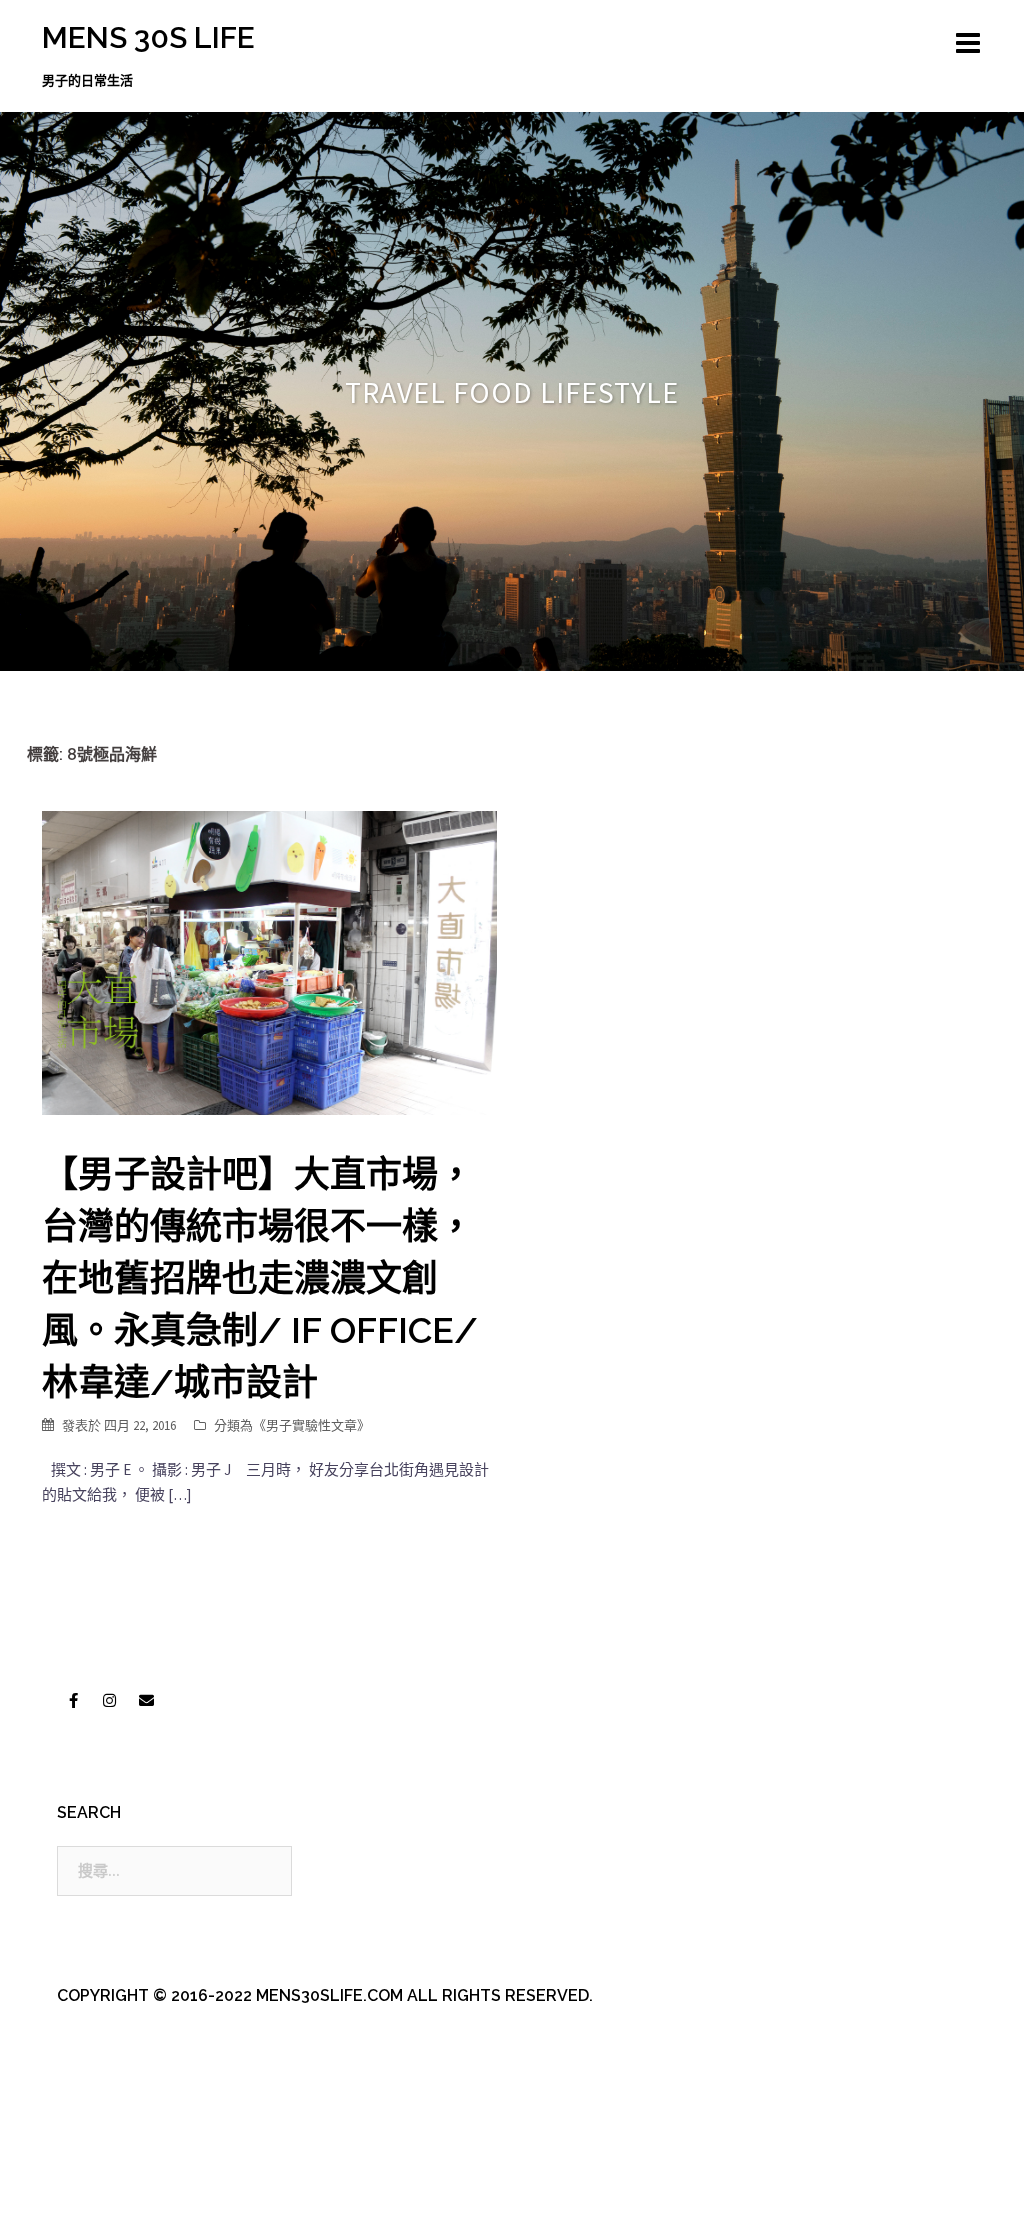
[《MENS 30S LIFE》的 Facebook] (73, 1700)
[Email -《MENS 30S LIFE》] (146, 1700)
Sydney (472, 2186)
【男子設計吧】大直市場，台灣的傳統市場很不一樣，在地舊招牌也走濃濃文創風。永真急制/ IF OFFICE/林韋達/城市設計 (260, 1278)
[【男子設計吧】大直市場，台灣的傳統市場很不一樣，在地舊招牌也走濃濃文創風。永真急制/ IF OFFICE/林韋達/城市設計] (269, 961)
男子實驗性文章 (311, 1425)
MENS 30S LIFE (148, 37)
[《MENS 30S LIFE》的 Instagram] (110, 1700)
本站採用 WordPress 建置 (124, 2186)
